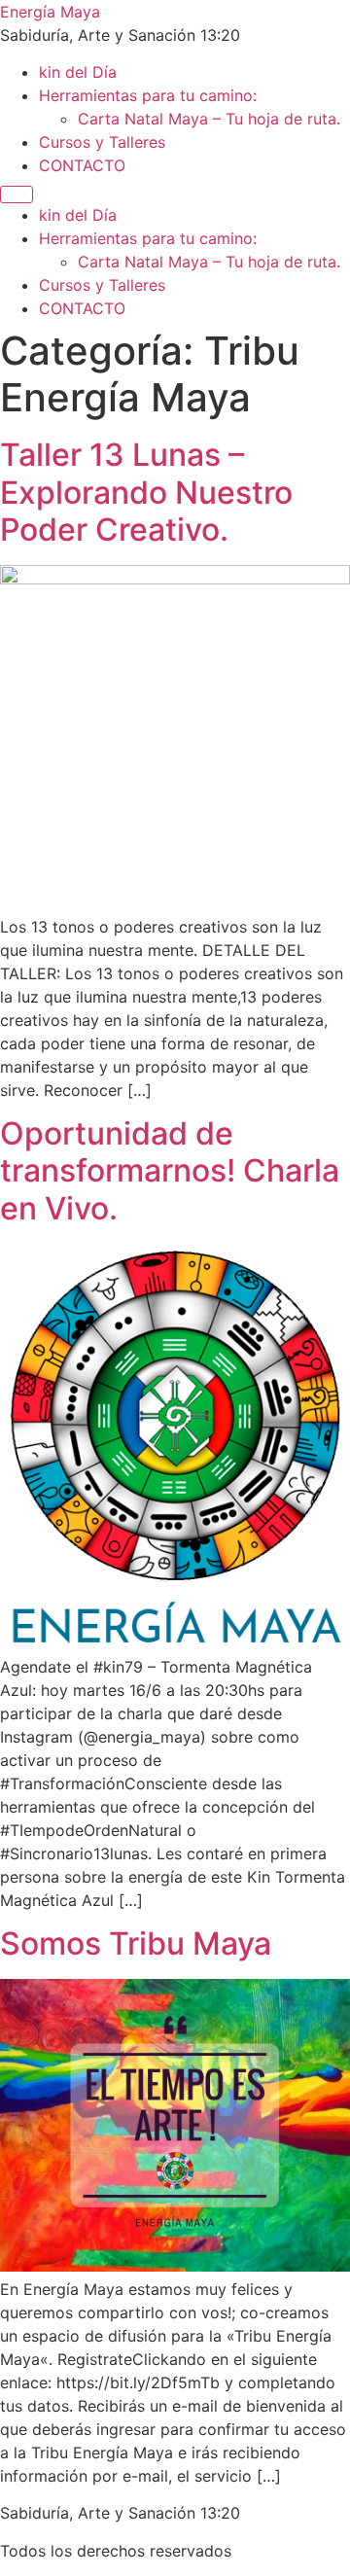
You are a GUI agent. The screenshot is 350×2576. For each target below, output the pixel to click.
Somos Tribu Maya (136, 1943)
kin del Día (78, 72)
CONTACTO (82, 165)
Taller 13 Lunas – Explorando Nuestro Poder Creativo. (146, 492)
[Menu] (17, 194)
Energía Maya (50, 12)
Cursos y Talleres (102, 142)
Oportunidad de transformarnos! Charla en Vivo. (170, 1171)
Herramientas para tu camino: (148, 95)
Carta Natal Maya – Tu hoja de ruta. (209, 119)
